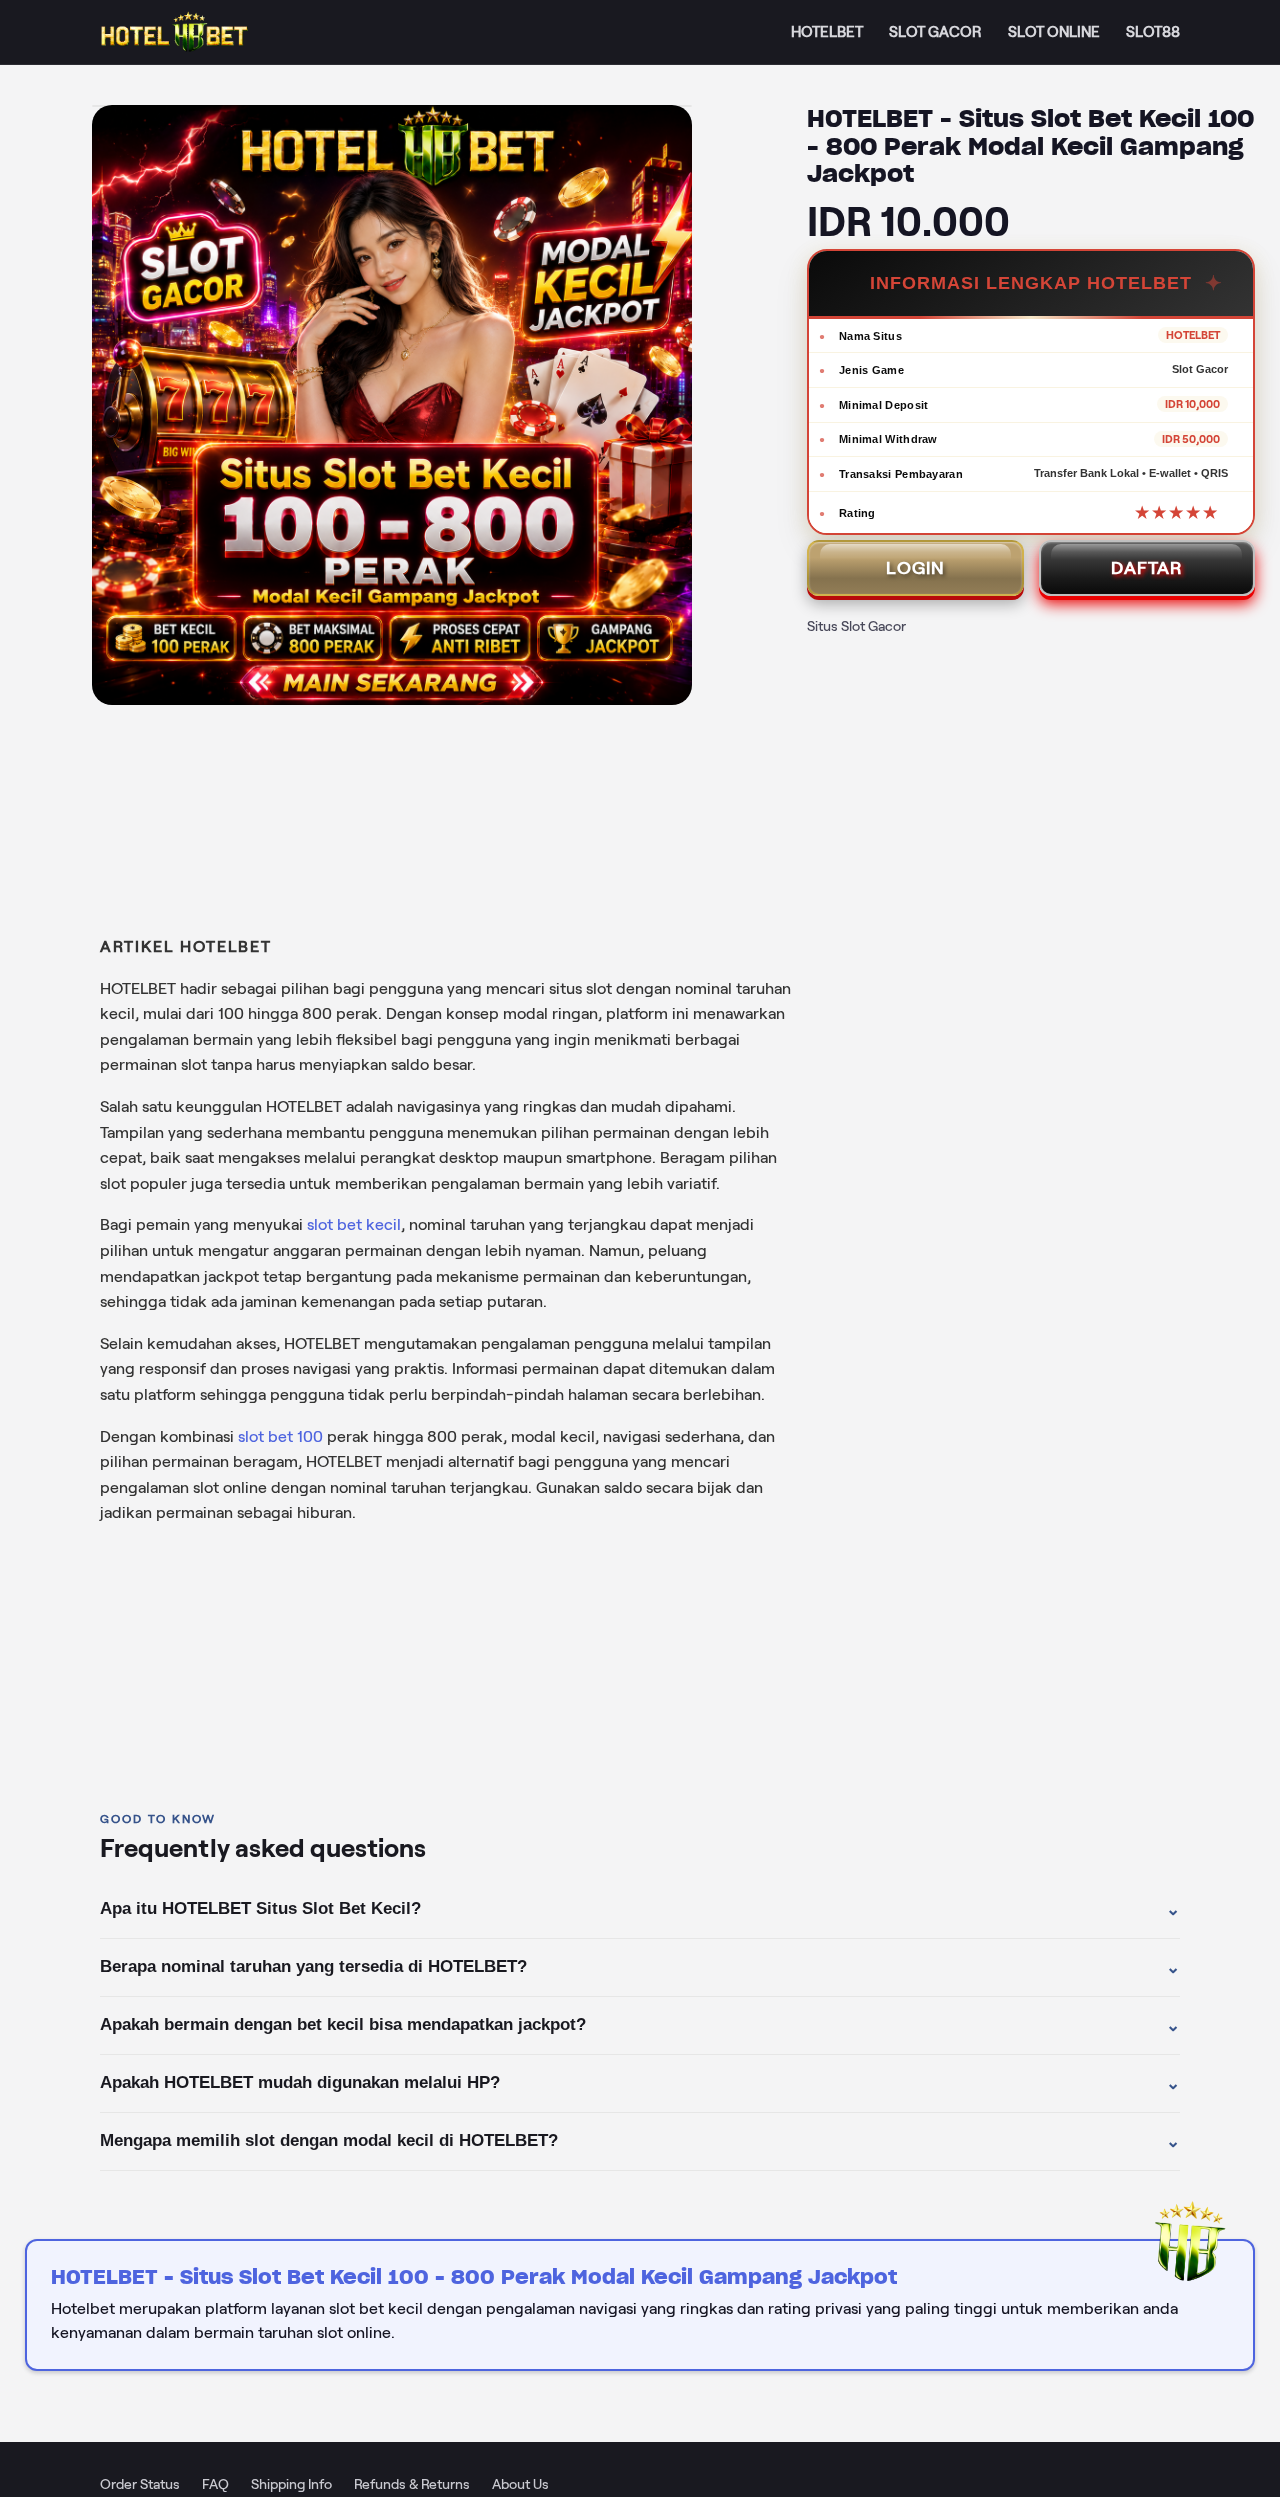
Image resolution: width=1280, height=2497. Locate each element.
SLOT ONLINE (1054, 32)
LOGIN (915, 568)
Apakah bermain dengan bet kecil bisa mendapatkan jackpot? (640, 2025)
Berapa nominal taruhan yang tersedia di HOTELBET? (640, 1967)
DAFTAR (1147, 568)
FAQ (215, 2484)
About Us (520, 2484)
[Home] (175, 32)
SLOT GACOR (935, 32)
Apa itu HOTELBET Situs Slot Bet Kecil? (640, 1909)
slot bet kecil (354, 1224)
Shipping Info (291, 2484)
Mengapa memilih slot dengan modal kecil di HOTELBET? (640, 2141)
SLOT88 (1153, 32)
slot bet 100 (280, 1436)
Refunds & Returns (412, 2484)
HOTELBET (827, 32)
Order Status (140, 2484)
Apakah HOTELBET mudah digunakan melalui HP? (640, 2083)
